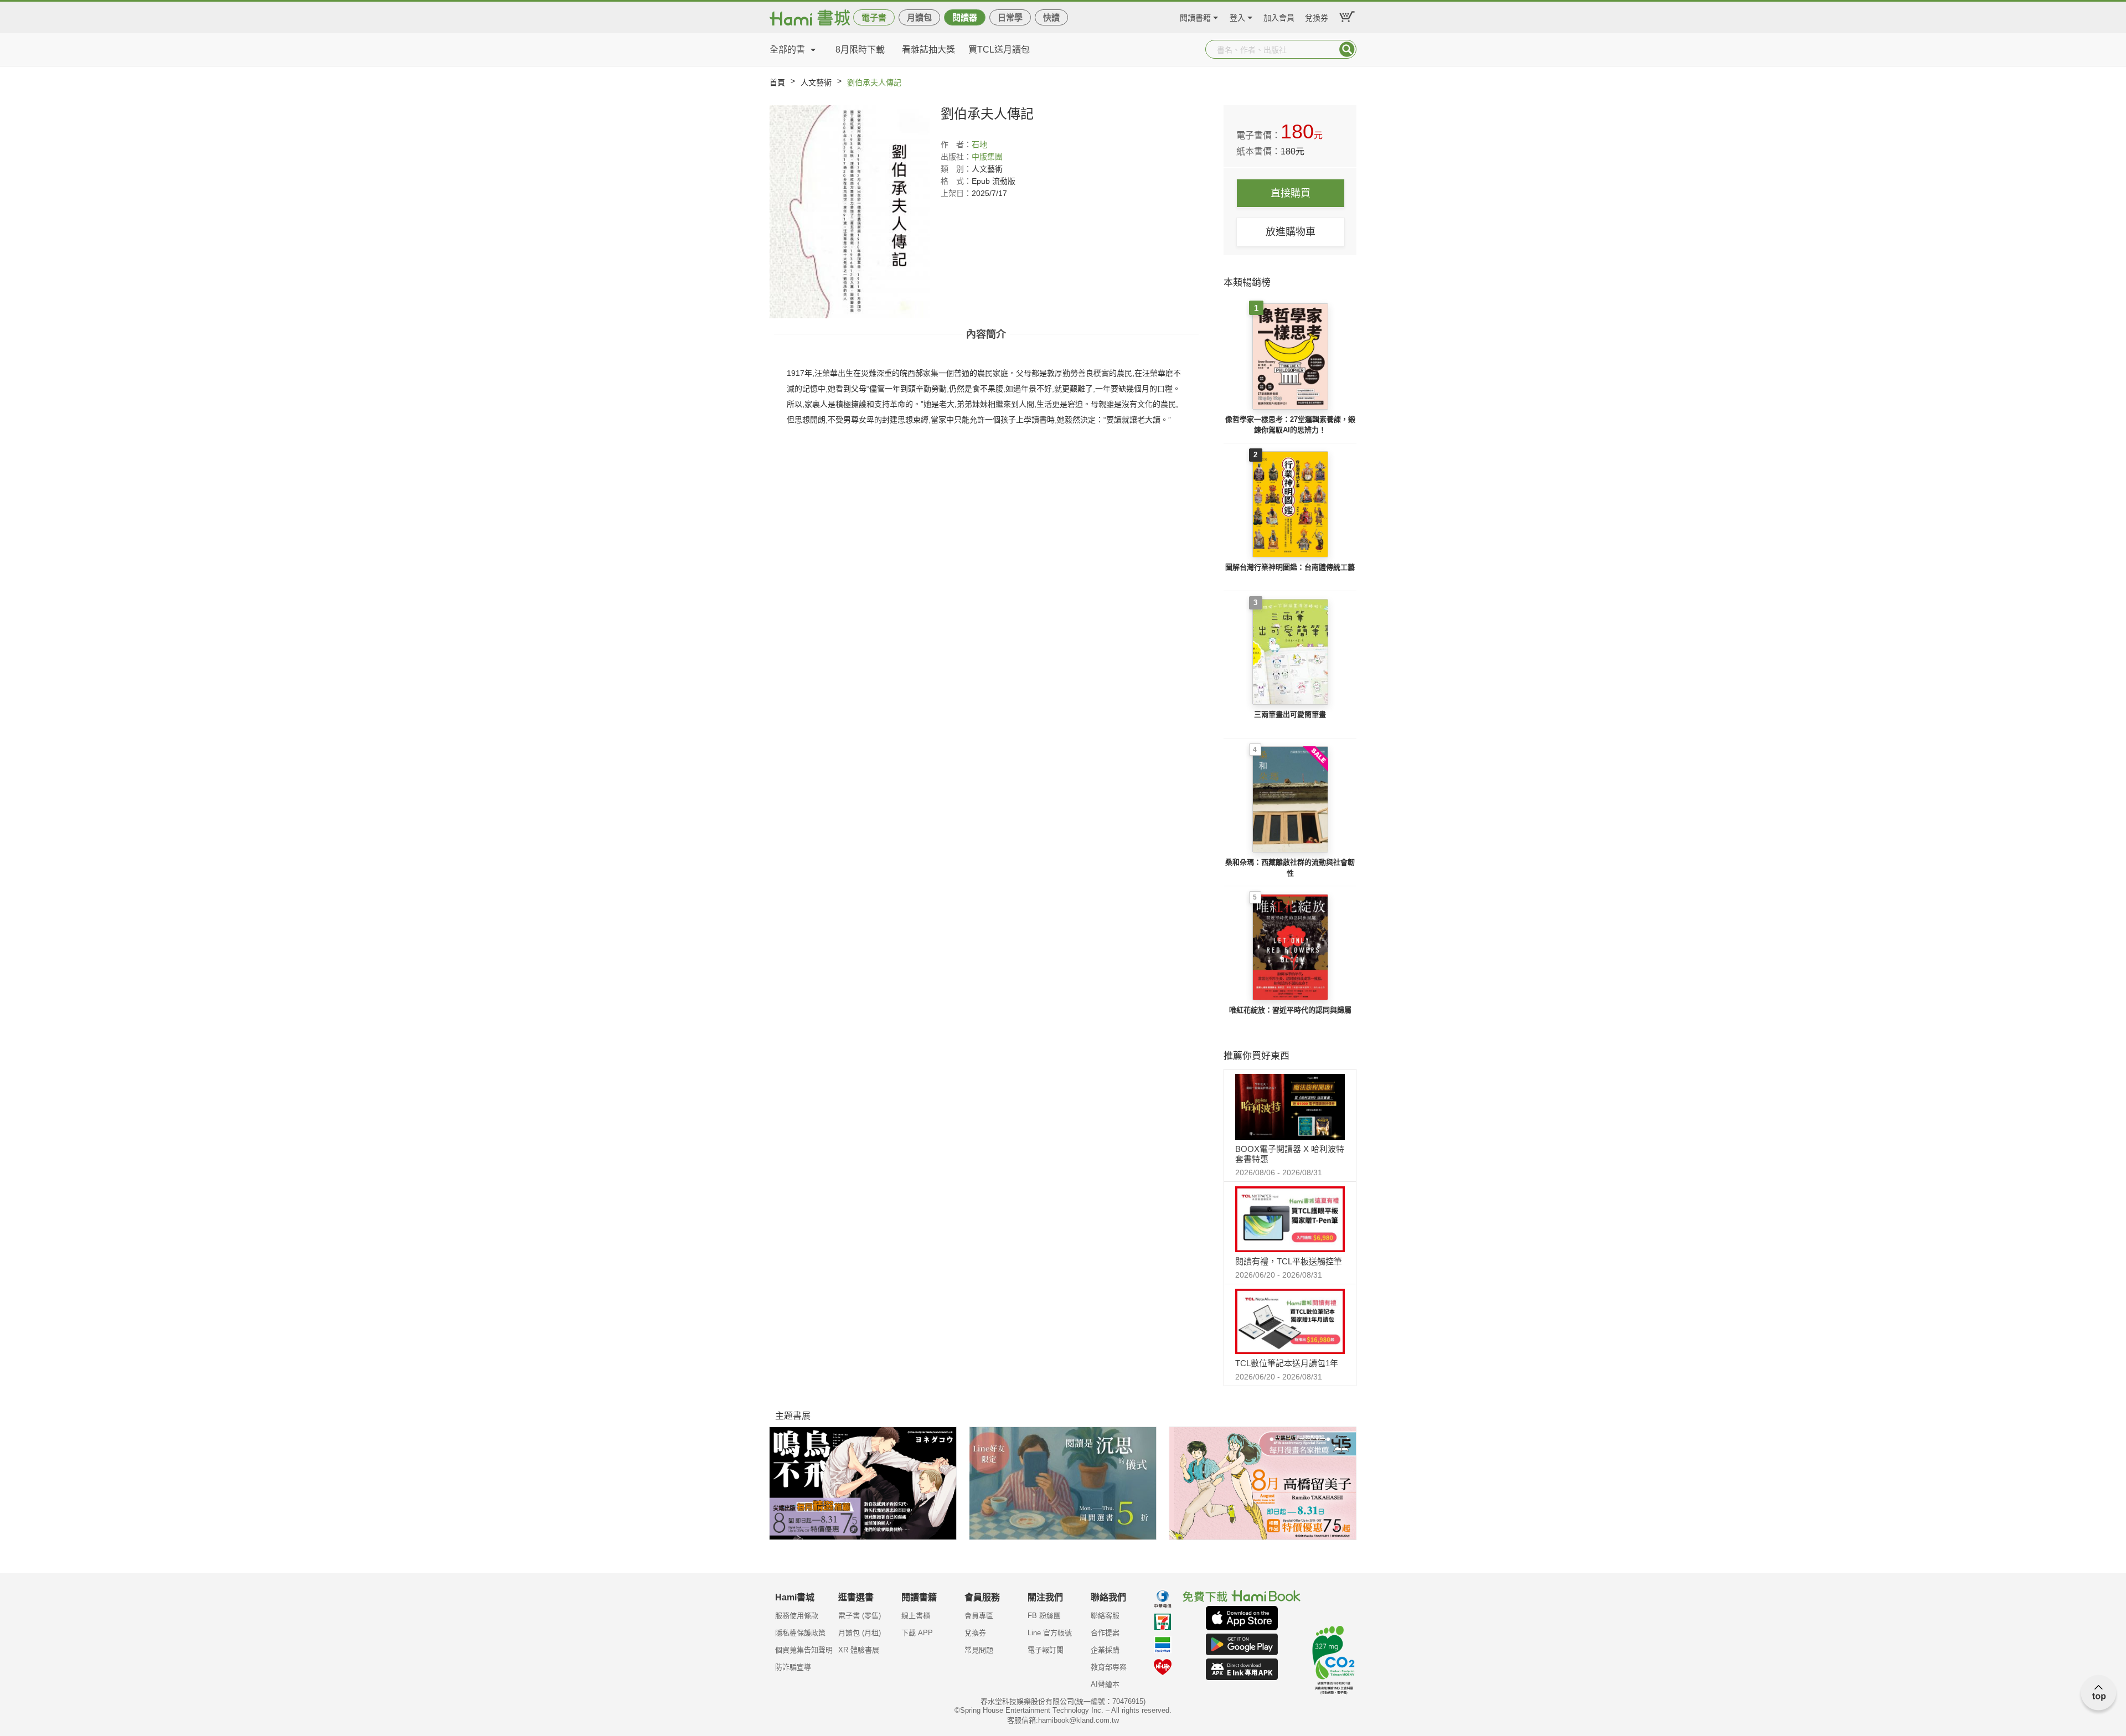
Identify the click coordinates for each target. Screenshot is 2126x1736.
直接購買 (1291, 193)
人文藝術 (816, 82)
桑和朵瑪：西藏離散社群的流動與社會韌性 (1290, 868)
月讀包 (919, 17)
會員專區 (979, 1616)
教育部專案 (1109, 1667)
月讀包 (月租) (860, 1633)
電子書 (874, 17)
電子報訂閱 (1046, 1650)
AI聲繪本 (1105, 1684)
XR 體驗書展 (859, 1650)
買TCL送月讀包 (999, 50)
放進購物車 (1291, 232)
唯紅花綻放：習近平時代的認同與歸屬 (1290, 1010)
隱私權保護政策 (800, 1633)
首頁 (777, 82)
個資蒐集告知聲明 (804, 1650)
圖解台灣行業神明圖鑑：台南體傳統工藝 (1290, 567)
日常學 (1010, 17)
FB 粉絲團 (1044, 1616)
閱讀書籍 (1195, 16)
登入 (1237, 16)
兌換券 (1317, 16)
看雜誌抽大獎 (928, 50)
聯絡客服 (1105, 1616)
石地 (979, 144)
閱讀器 (965, 17)
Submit (1347, 49)
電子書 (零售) (860, 1616)
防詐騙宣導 (793, 1667)
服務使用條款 (797, 1616)
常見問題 (979, 1650)
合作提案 (1105, 1633)
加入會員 (1279, 16)
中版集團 (987, 157)
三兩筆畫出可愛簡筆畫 (1290, 714)
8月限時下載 (860, 50)
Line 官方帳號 (1050, 1633)
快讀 (1051, 17)
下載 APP (917, 1633)
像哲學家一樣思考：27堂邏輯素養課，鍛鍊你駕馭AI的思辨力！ (1290, 425)
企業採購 (1105, 1650)
